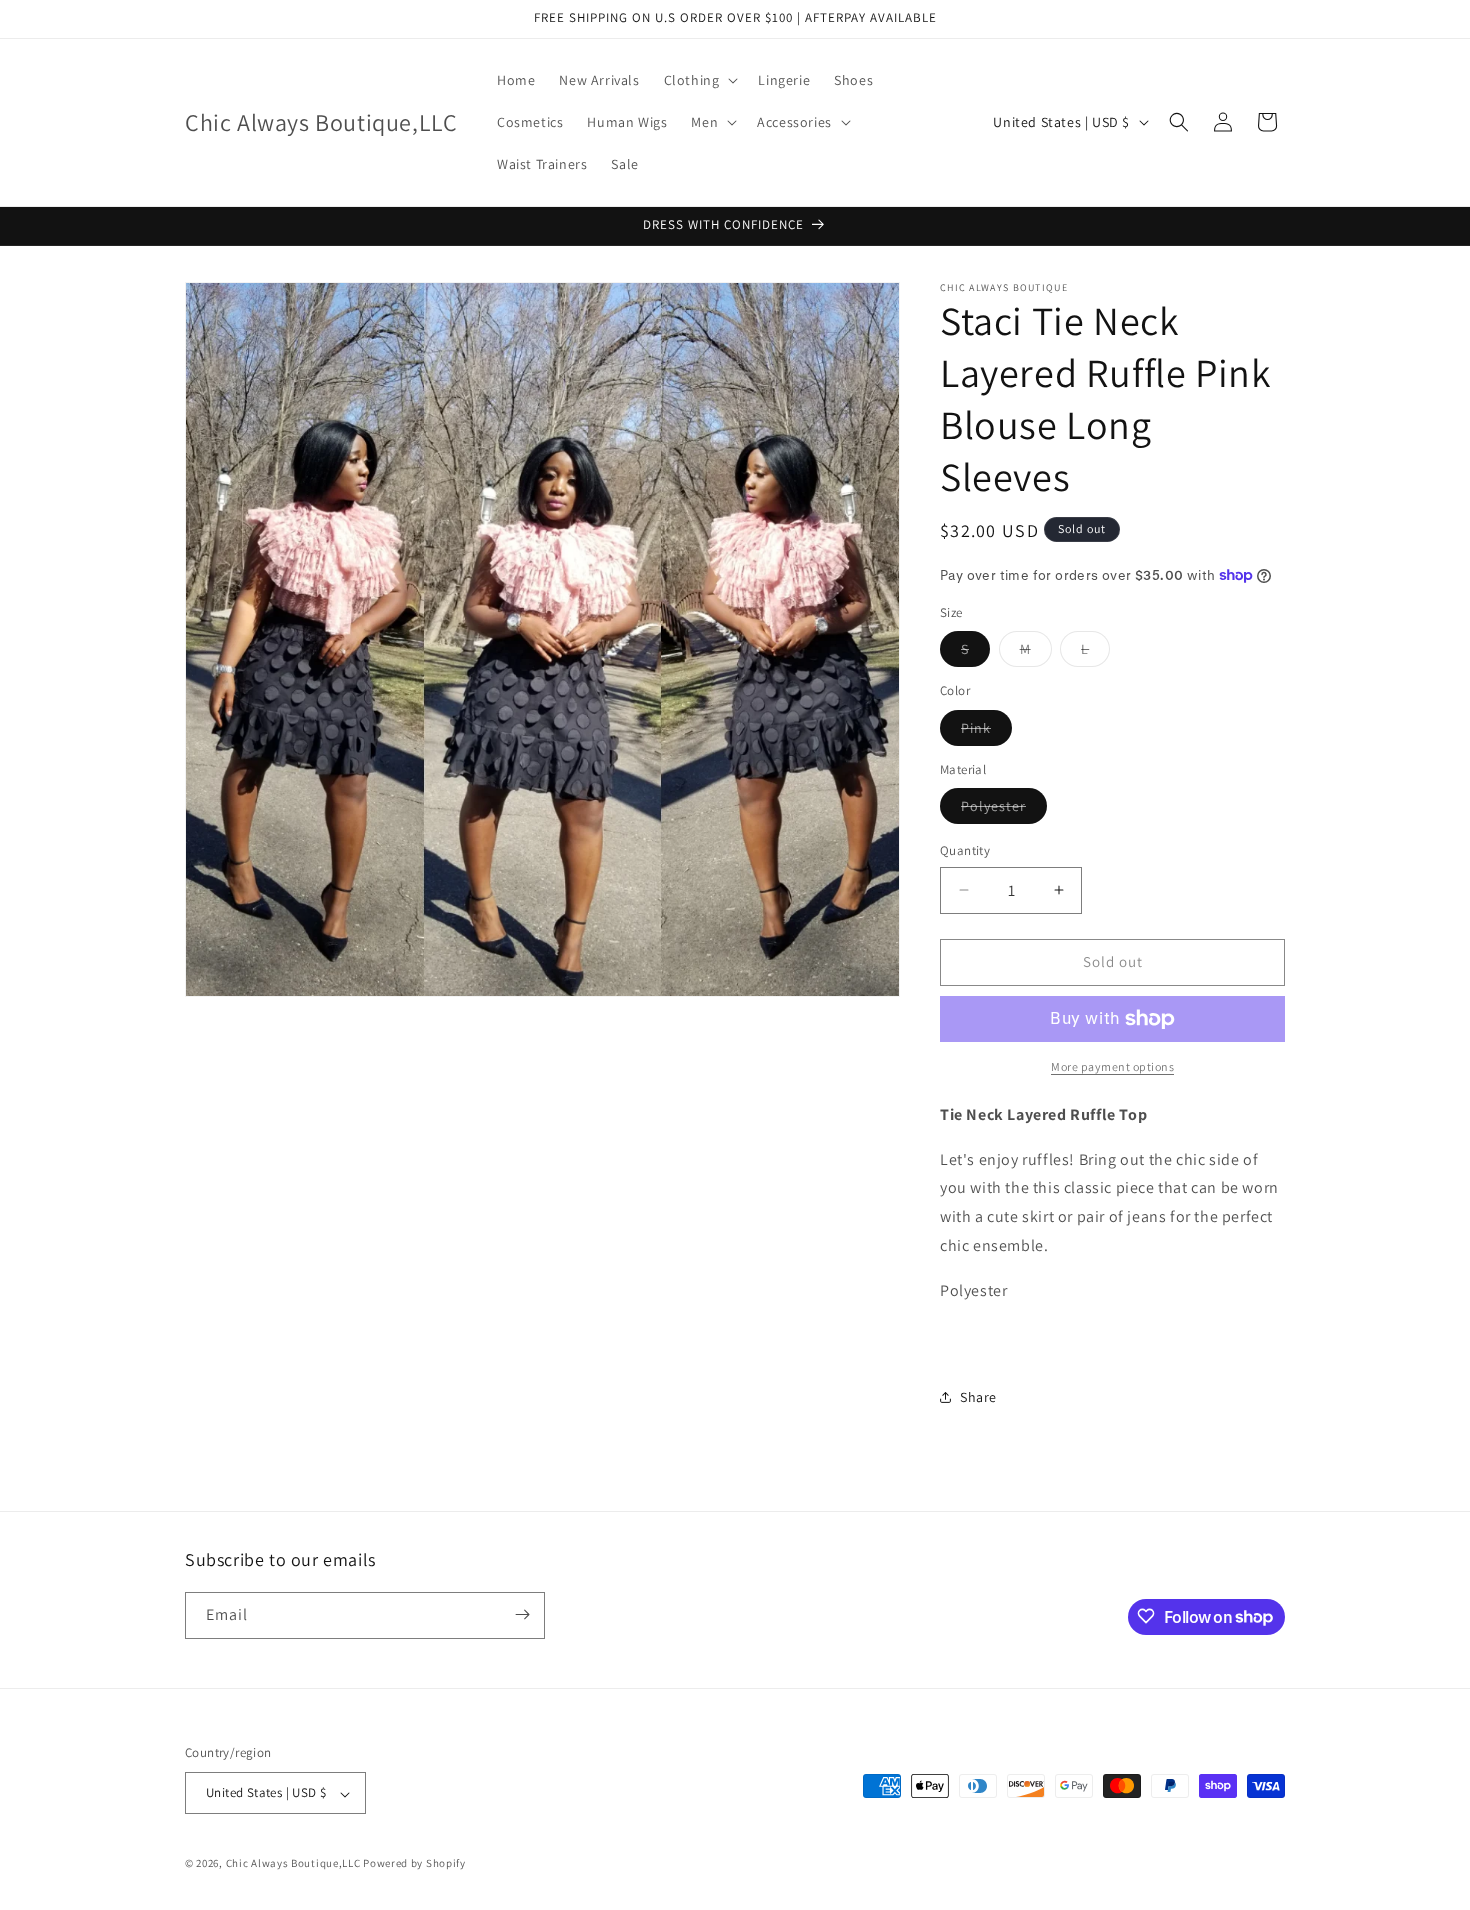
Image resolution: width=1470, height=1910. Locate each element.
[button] (699, 80)
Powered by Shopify (414, 1864)
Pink (986, 732)
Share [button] (978, 1397)
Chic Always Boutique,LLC (293, 1864)
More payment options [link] (1112, 1066)
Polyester (1004, 810)
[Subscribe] (522, 1614)
